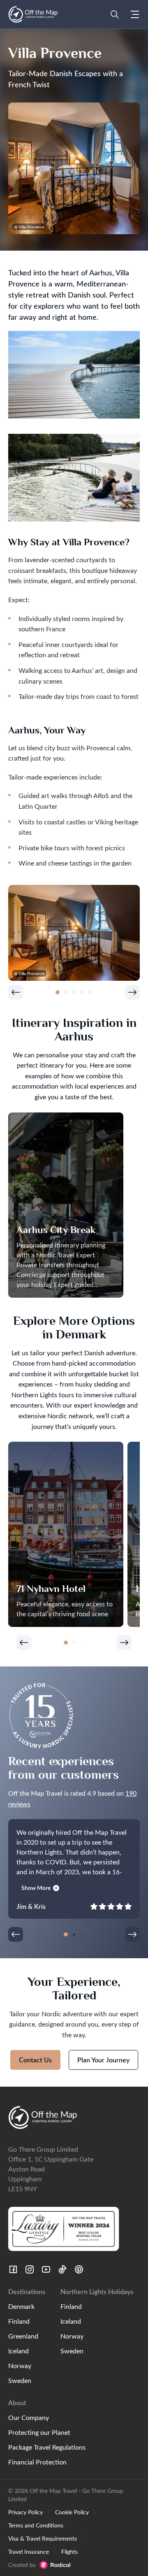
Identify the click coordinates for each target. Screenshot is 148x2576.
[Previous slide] (16, 992)
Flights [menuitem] (69, 2551)
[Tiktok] (62, 2269)
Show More (36, 1888)
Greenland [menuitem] (23, 2336)
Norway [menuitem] (20, 2365)
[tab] (58, 992)
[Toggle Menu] (135, 14)
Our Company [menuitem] (29, 2417)
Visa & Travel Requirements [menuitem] (43, 2538)
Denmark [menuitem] (21, 2306)
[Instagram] (30, 2269)
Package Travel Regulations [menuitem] (47, 2447)
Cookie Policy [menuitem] (72, 2512)
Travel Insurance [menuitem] (29, 2551)
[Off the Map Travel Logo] (33, 14)
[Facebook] (13, 2269)
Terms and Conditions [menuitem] (36, 2525)
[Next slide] (132, 992)
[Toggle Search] (115, 14)
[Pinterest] (79, 2269)
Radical (55, 2565)
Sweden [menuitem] (20, 2380)
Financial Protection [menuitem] (37, 2462)
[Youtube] (46, 2269)
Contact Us (35, 2060)
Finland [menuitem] (19, 2321)
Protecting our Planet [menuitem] (39, 2432)
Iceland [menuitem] (18, 2351)
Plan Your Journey (103, 2060)
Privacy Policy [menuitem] (25, 2512)
